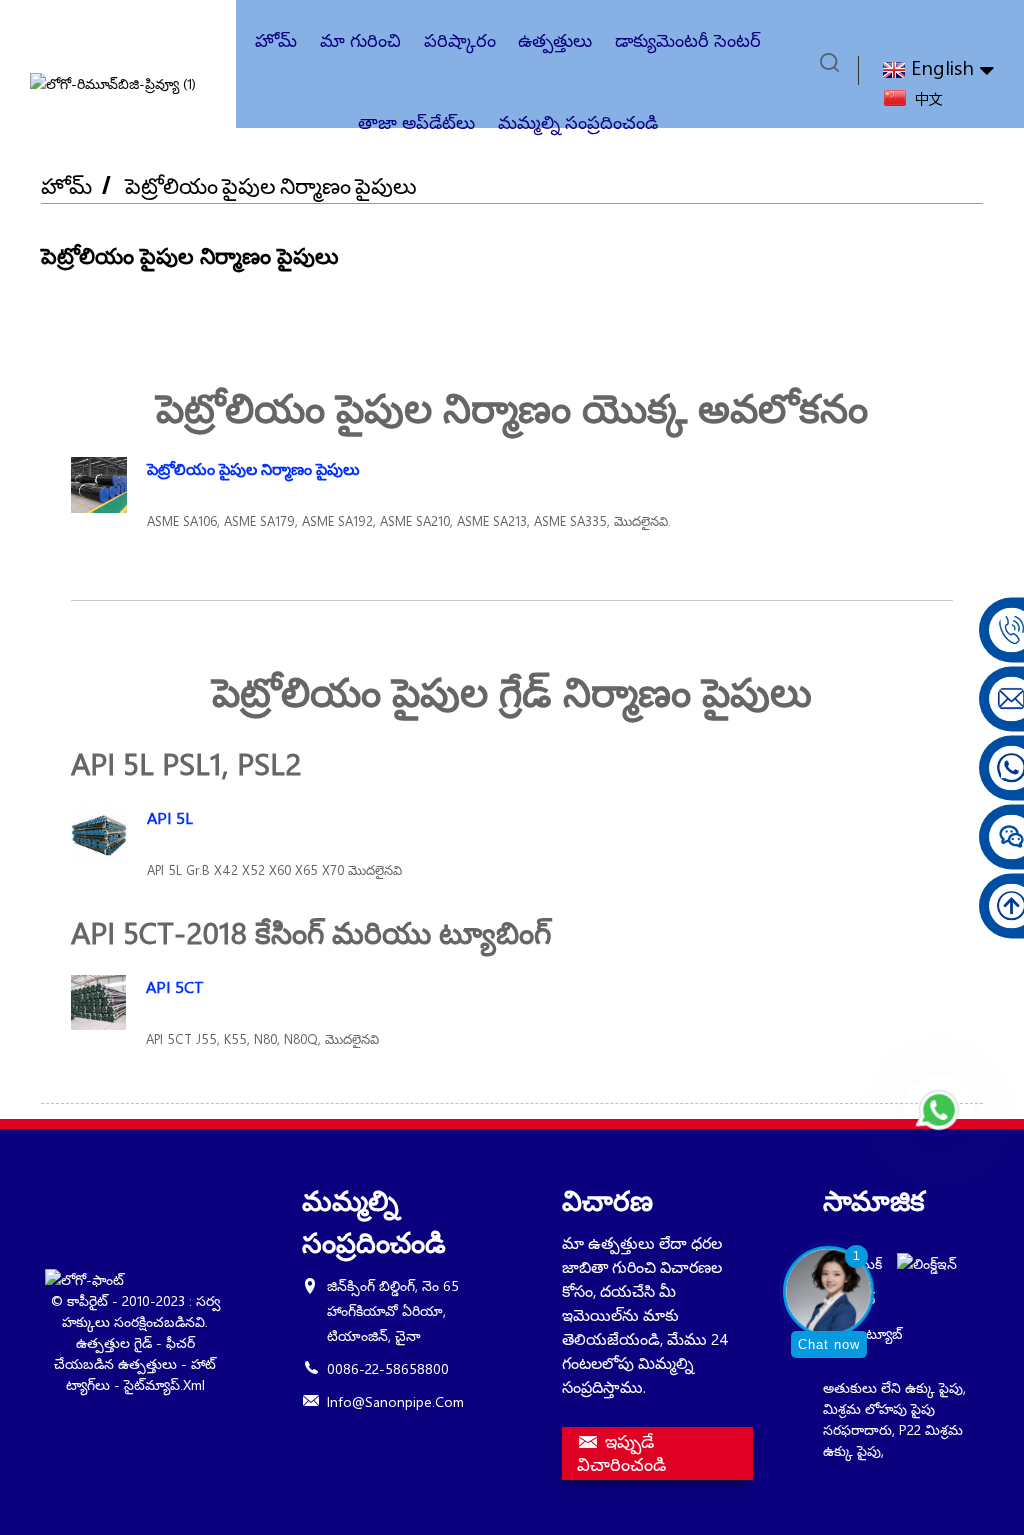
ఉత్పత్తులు (555, 40)
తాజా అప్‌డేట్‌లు (416, 122)
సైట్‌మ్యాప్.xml (164, 1384)
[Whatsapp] (939, 1110)
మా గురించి (360, 40)
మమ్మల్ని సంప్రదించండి (578, 122)
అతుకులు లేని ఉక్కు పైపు (893, 1387)
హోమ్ (276, 40)
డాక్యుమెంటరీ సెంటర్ (688, 40)
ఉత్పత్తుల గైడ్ (114, 1342)
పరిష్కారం (460, 40)
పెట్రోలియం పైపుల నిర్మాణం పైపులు (271, 185)
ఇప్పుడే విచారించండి (621, 1453)
